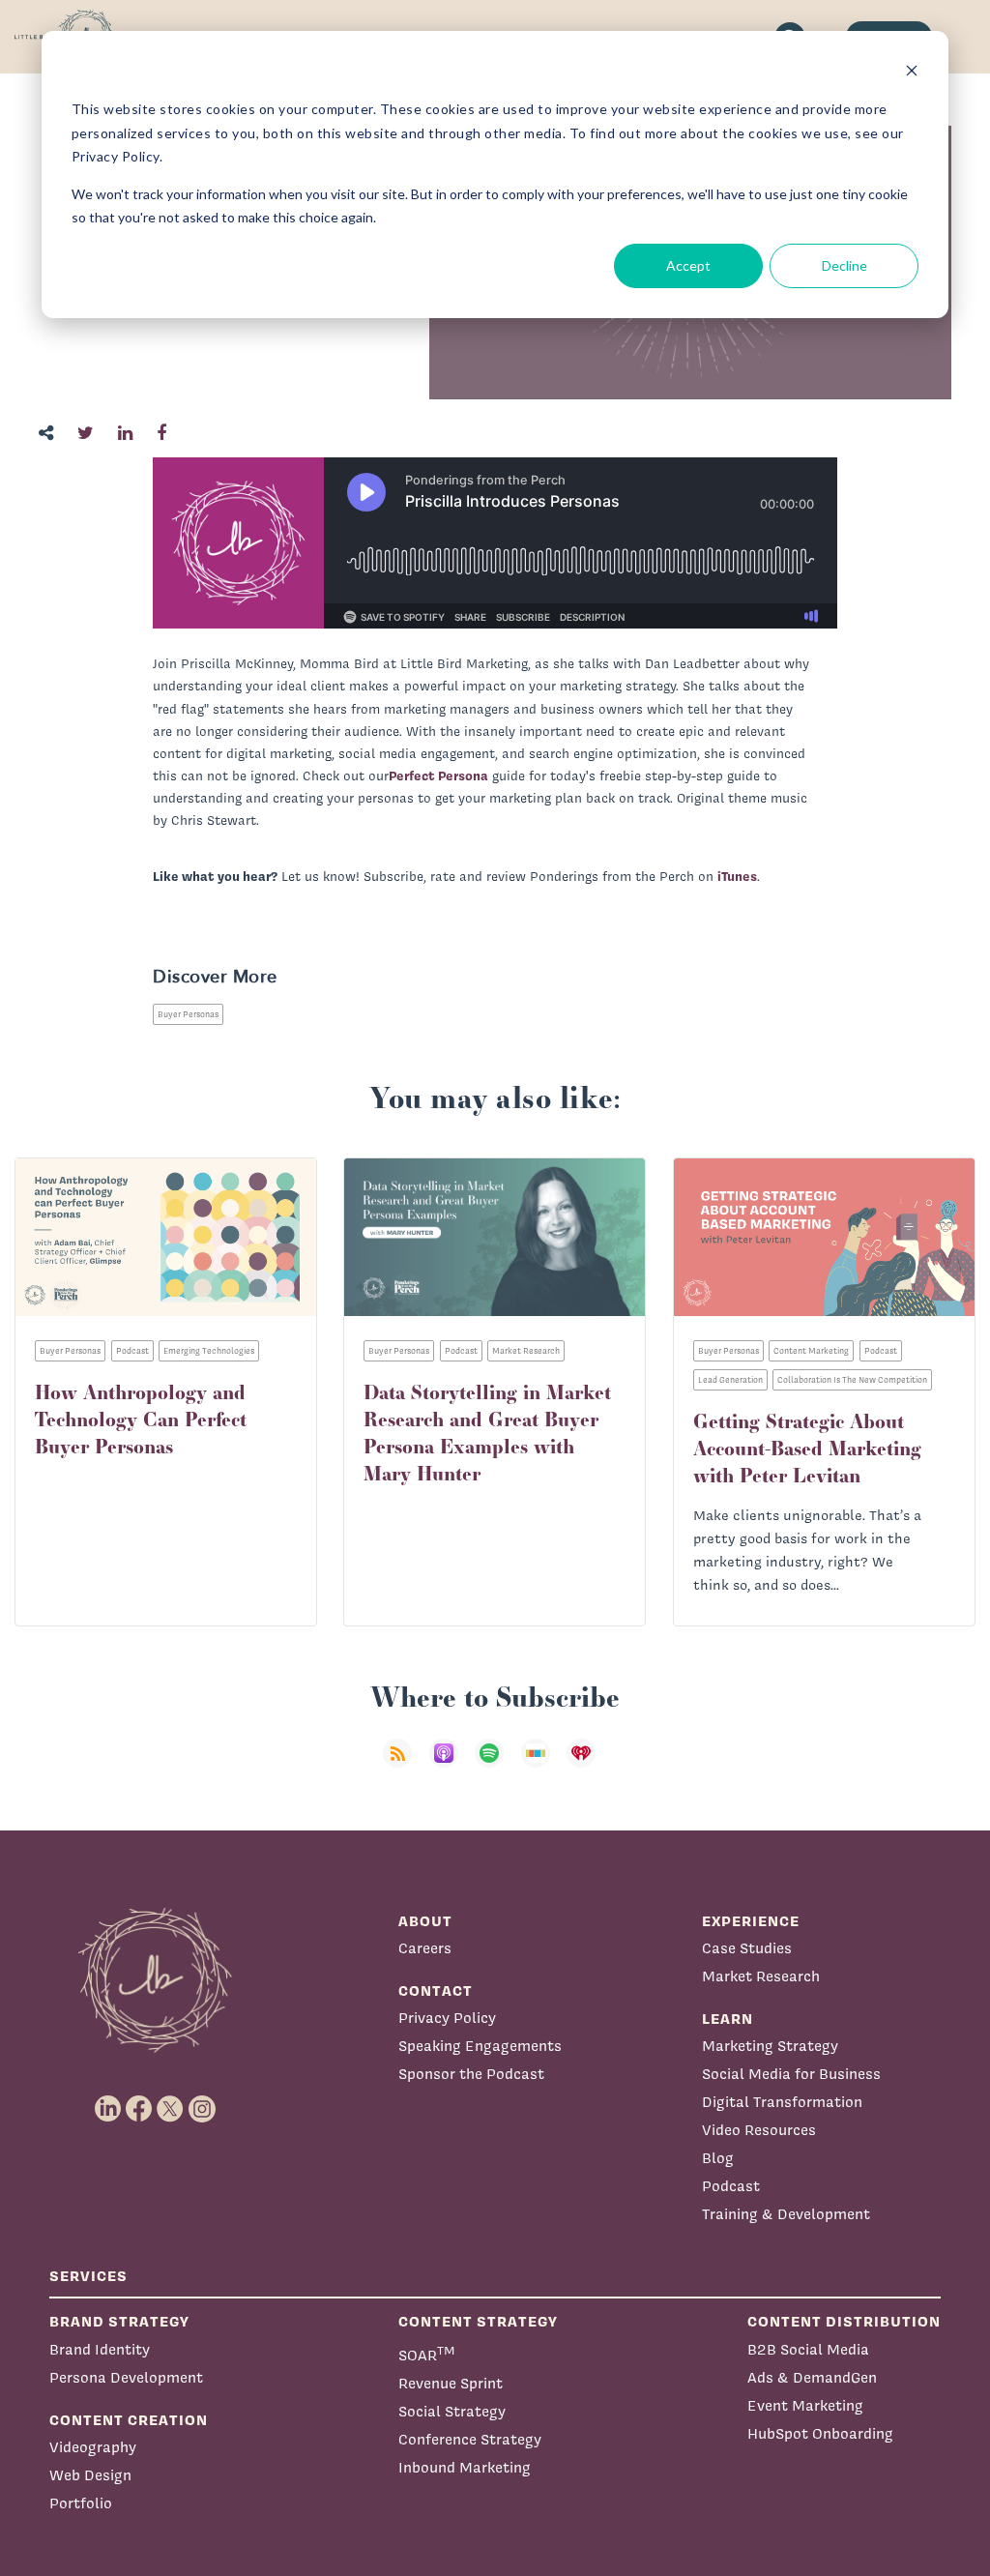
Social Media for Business (791, 2074)
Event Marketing (805, 2405)
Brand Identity (100, 2349)
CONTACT (436, 1991)
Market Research (761, 1976)
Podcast (731, 2186)
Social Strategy (452, 2411)
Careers (425, 1948)
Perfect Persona (438, 776)
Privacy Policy (447, 2018)
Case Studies (747, 1948)
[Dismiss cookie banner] (912, 73)
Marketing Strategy (770, 2046)
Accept (688, 265)
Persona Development (126, 2377)
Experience (751, 1921)
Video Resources (759, 2130)
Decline (844, 265)
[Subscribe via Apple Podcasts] (450, 1765)
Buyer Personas (188, 1014)
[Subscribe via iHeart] (587, 1765)
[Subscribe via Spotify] (495, 1765)
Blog (718, 2158)
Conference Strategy (470, 2439)
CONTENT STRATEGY (478, 2321)
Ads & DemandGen (812, 2377)
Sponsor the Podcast (471, 2074)
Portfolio (81, 2503)
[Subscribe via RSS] (403, 1765)
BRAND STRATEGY (119, 2321)
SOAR (427, 2353)
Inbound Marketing (465, 2467)
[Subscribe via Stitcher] (541, 1765)
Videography (93, 2447)
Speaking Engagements (480, 2046)
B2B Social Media (808, 2349)
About (425, 1921)
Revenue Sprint (451, 2383)
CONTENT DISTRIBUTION (844, 2321)
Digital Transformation (782, 2102)
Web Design (90, 2475)
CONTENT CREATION (129, 2420)
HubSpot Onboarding (820, 2433)
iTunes (737, 876)
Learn (728, 2019)
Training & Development (786, 2214)
